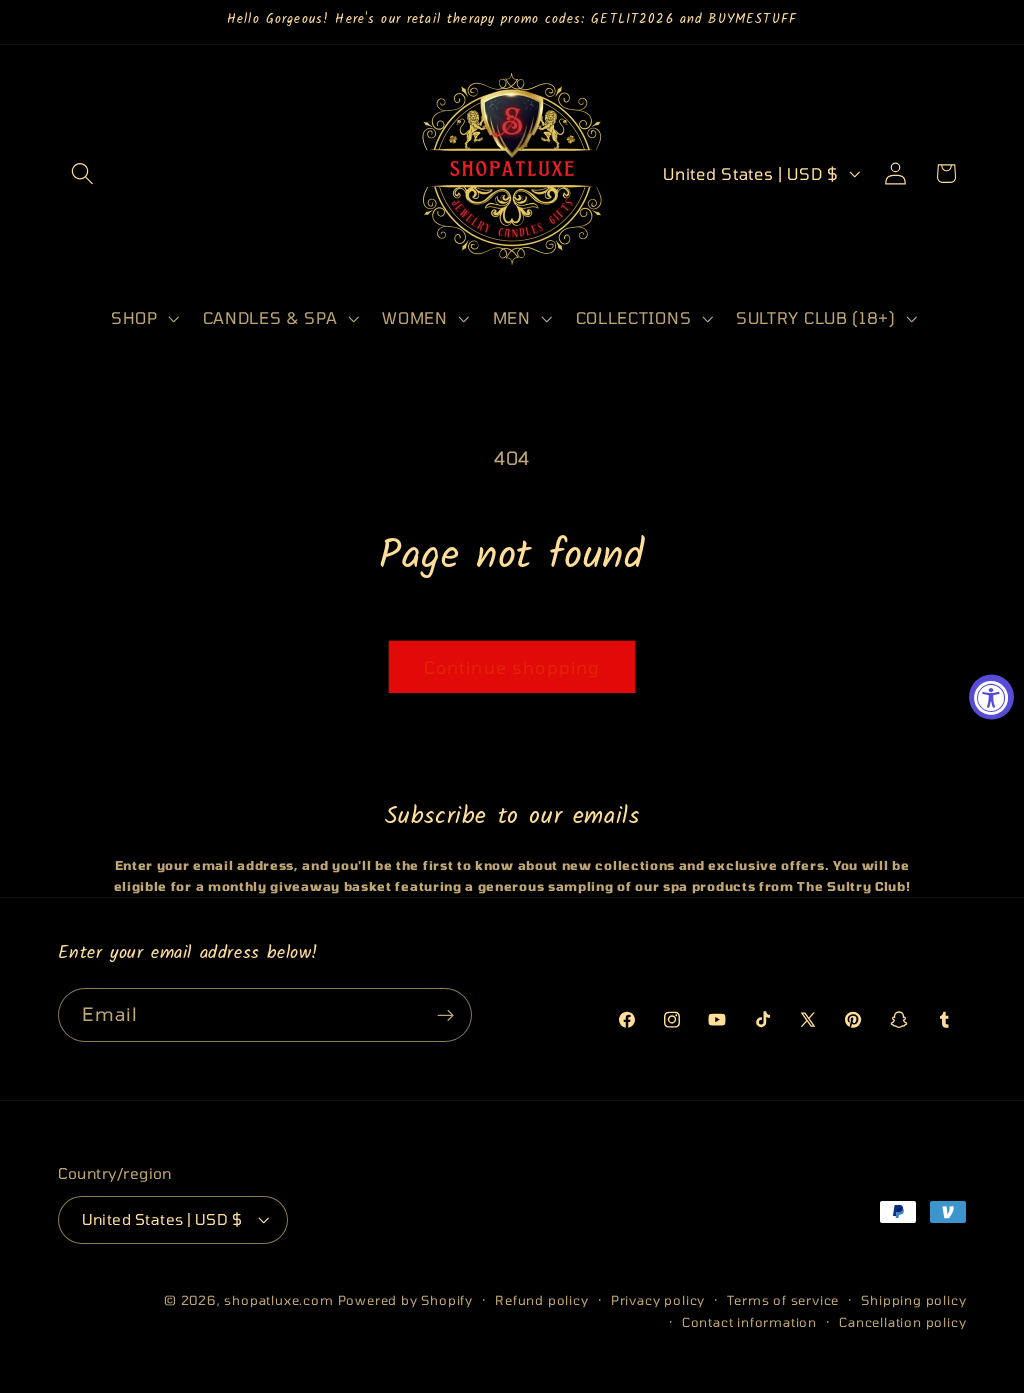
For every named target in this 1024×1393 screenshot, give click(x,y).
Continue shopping (512, 667)
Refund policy (541, 1300)
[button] (83, 173)
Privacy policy (658, 1300)
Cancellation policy (902, 1322)
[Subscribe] (445, 1015)
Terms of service (783, 1300)
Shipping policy (913, 1300)
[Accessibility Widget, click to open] (991, 696)
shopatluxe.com (278, 1300)
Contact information (749, 1322)
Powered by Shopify (406, 1300)
